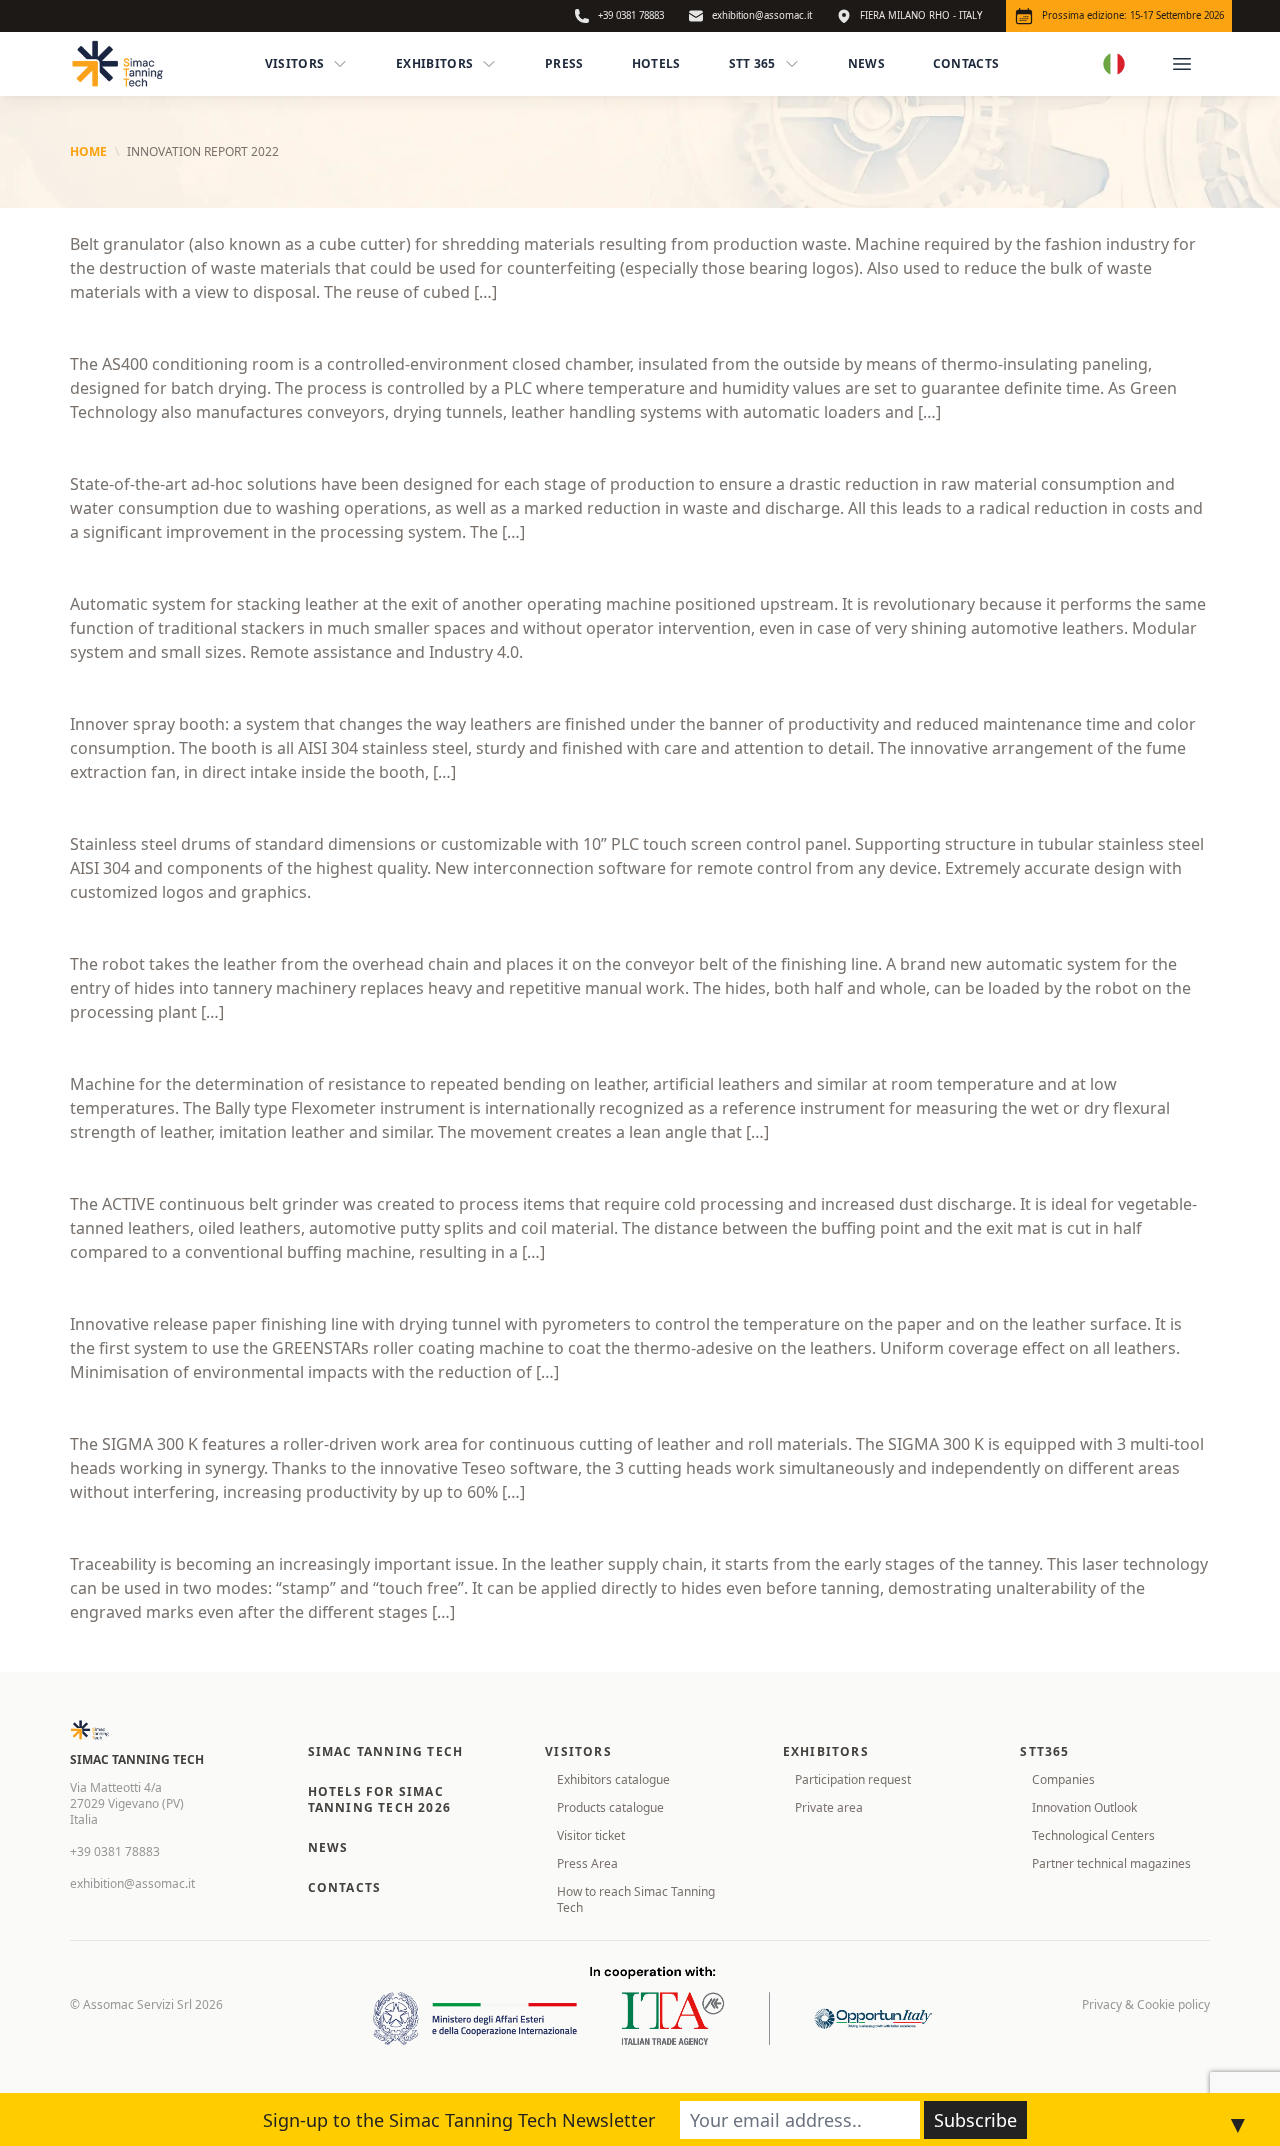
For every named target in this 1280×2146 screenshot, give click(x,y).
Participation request (853, 1779)
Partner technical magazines (1111, 1863)
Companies (1063, 1779)
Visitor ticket (591, 1835)
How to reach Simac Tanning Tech (636, 1899)
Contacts (966, 63)
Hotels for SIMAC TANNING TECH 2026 (379, 1799)
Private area (829, 1807)
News (866, 63)
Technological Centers (1093, 1835)
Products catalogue (610, 1807)
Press (564, 63)
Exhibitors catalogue (613, 1779)
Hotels (656, 63)
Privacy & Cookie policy (1146, 2005)
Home (88, 152)
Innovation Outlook (1084, 1807)
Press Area (587, 1863)
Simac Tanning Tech (386, 1751)
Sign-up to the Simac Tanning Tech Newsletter (459, 2120)
